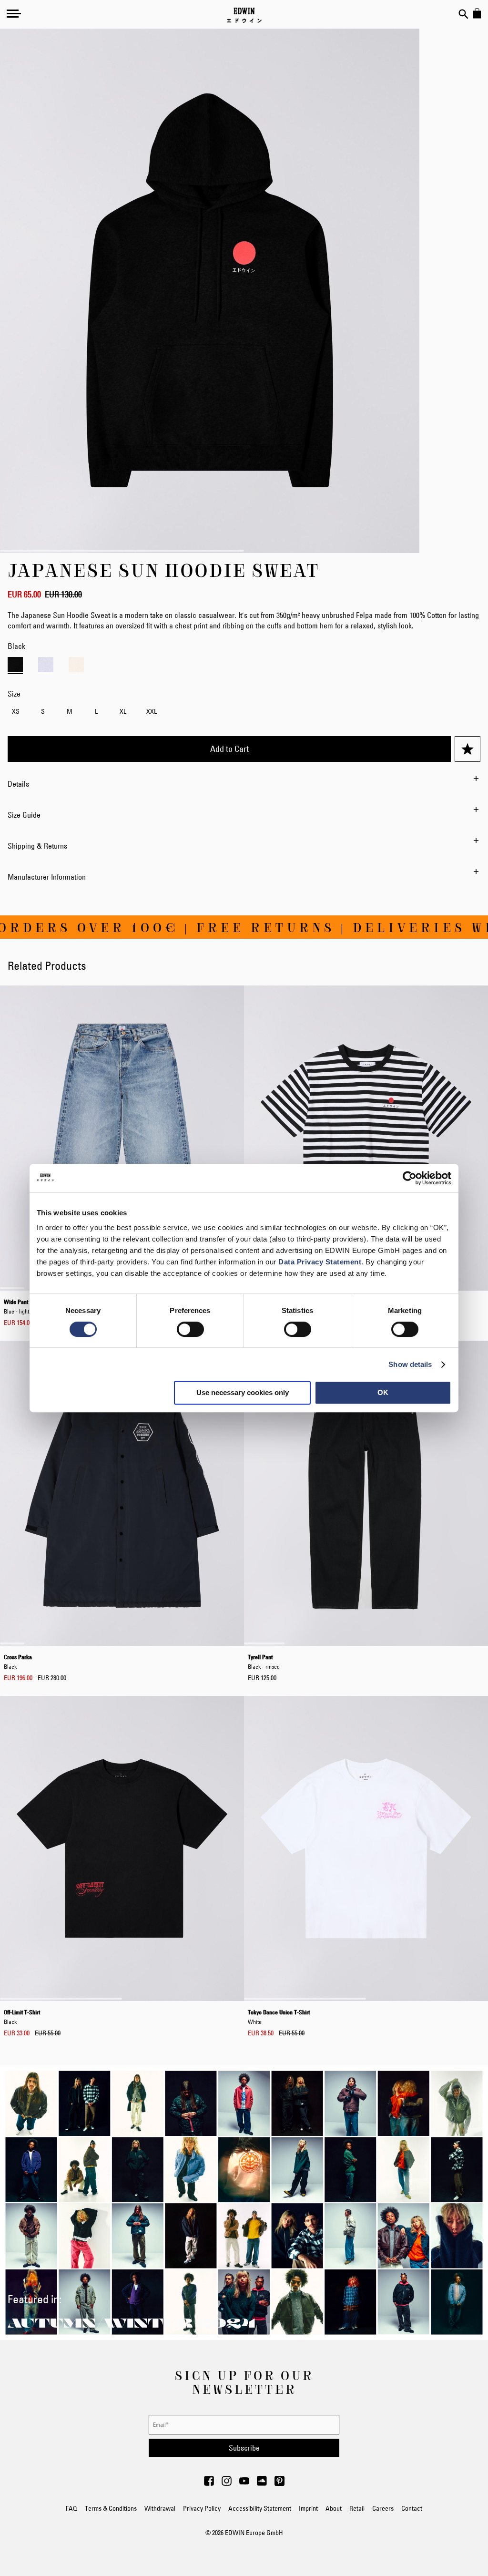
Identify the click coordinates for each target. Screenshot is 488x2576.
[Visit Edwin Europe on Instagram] (227, 2484)
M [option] (70, 711)
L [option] (96, 711)
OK (383, 1392)
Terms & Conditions (111, 2508)
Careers (383, 2508)
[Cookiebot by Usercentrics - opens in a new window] (410, 1178)
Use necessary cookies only (243, 1392)
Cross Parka (18, 1662)
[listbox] (244, 713)
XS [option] (16, 711)
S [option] (43, 711)
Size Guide (24, 815)
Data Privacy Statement (320, 1262)
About (334, 2508)
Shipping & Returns (37, 846)
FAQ (71, 2508)
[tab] (244, 784)
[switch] (190, 1330)
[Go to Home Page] (244, 15)
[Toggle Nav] (14, 13)
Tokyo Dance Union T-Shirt (279, 2017)
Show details (410, 1364)
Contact (412, 2508)
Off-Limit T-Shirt (22, 2017)
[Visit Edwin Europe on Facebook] (209, 2484)
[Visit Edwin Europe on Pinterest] (280, 2484)
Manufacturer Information (47, 877)
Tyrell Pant (264, 1662)
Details (18, 784)
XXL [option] (152, 711)
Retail (357, 2508)
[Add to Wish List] (468, 749)
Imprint (308, 2508)
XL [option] (123, 711)
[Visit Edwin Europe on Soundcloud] (262, 2484)
